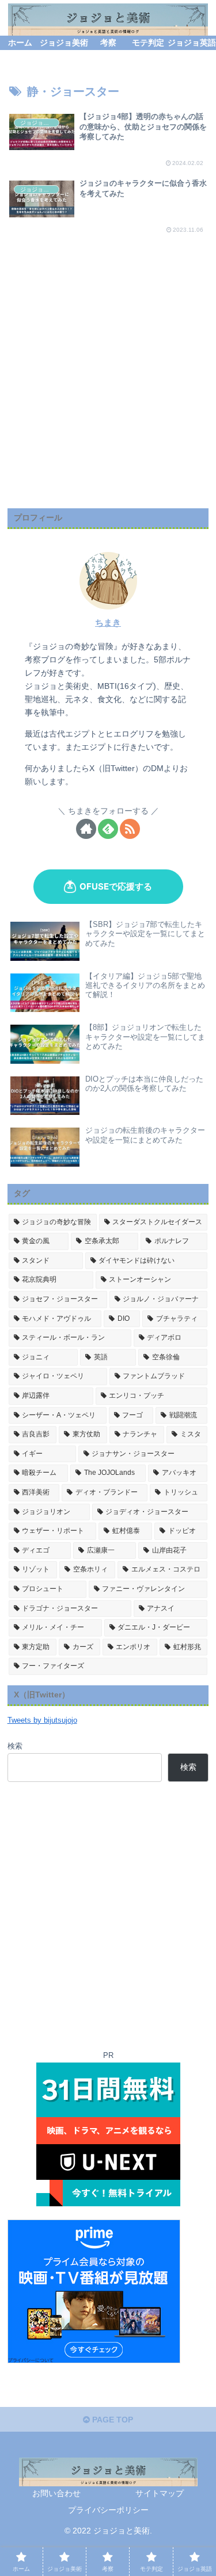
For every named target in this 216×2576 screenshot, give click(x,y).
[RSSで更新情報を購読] (130, 829)
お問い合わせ (56, 2493)
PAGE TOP (111, 2420)
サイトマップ (160, 2493)
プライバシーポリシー (108, 2510)
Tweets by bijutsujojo (42, 1720)
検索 (15, 1746)
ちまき (108, 622)
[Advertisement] (108, 391)
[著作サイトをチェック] (86, 829)
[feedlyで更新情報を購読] (108, 829)
